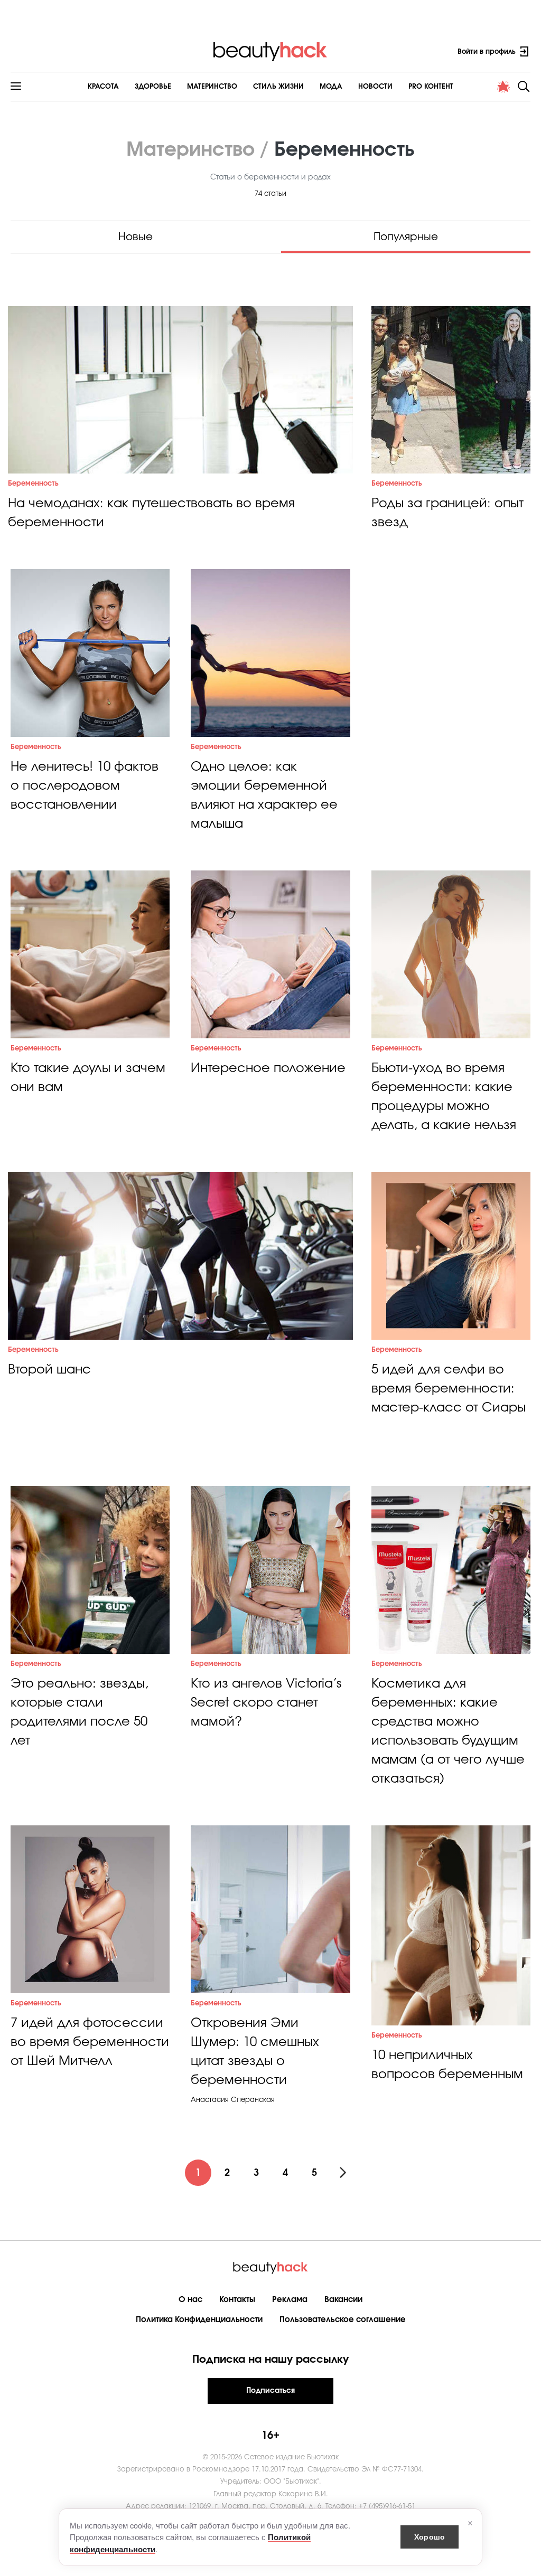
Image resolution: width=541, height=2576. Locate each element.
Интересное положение (268, 1068)
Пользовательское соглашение (343, 2320)
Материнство (212, 87)
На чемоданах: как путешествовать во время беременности (151, 513)
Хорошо (430, 2536)
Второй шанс (49, 1370)
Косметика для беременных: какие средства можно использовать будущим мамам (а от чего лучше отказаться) (448, 1731)
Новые (136, 237)
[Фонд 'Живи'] (503, 87)
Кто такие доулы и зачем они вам (88, 1078)
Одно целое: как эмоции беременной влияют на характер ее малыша (264, 795)
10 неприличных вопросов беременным (447, 2065)
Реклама (290, 2300)
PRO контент (431, 87)
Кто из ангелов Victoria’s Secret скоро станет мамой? (266, 1703)
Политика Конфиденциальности (199, 2320)
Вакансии (343, 2300)
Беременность (33, 484)
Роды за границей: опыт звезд (447, 513)
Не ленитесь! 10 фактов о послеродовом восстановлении (85, 786)
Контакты (237, 2300)
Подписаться (270, 2391)
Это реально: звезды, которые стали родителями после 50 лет (80, 1712)
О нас (190, 2300)
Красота (103, 87)
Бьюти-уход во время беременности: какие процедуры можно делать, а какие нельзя (444, 1097)
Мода (331, 87)
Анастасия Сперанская (233, 2100)
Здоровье (153, 87)
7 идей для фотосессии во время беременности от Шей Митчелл (90, 2042)
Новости (375, 87)
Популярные (406, 237)
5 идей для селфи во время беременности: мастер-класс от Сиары (449, 1389)
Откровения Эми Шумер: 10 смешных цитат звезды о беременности (255, 2052)
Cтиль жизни (278, 87)
